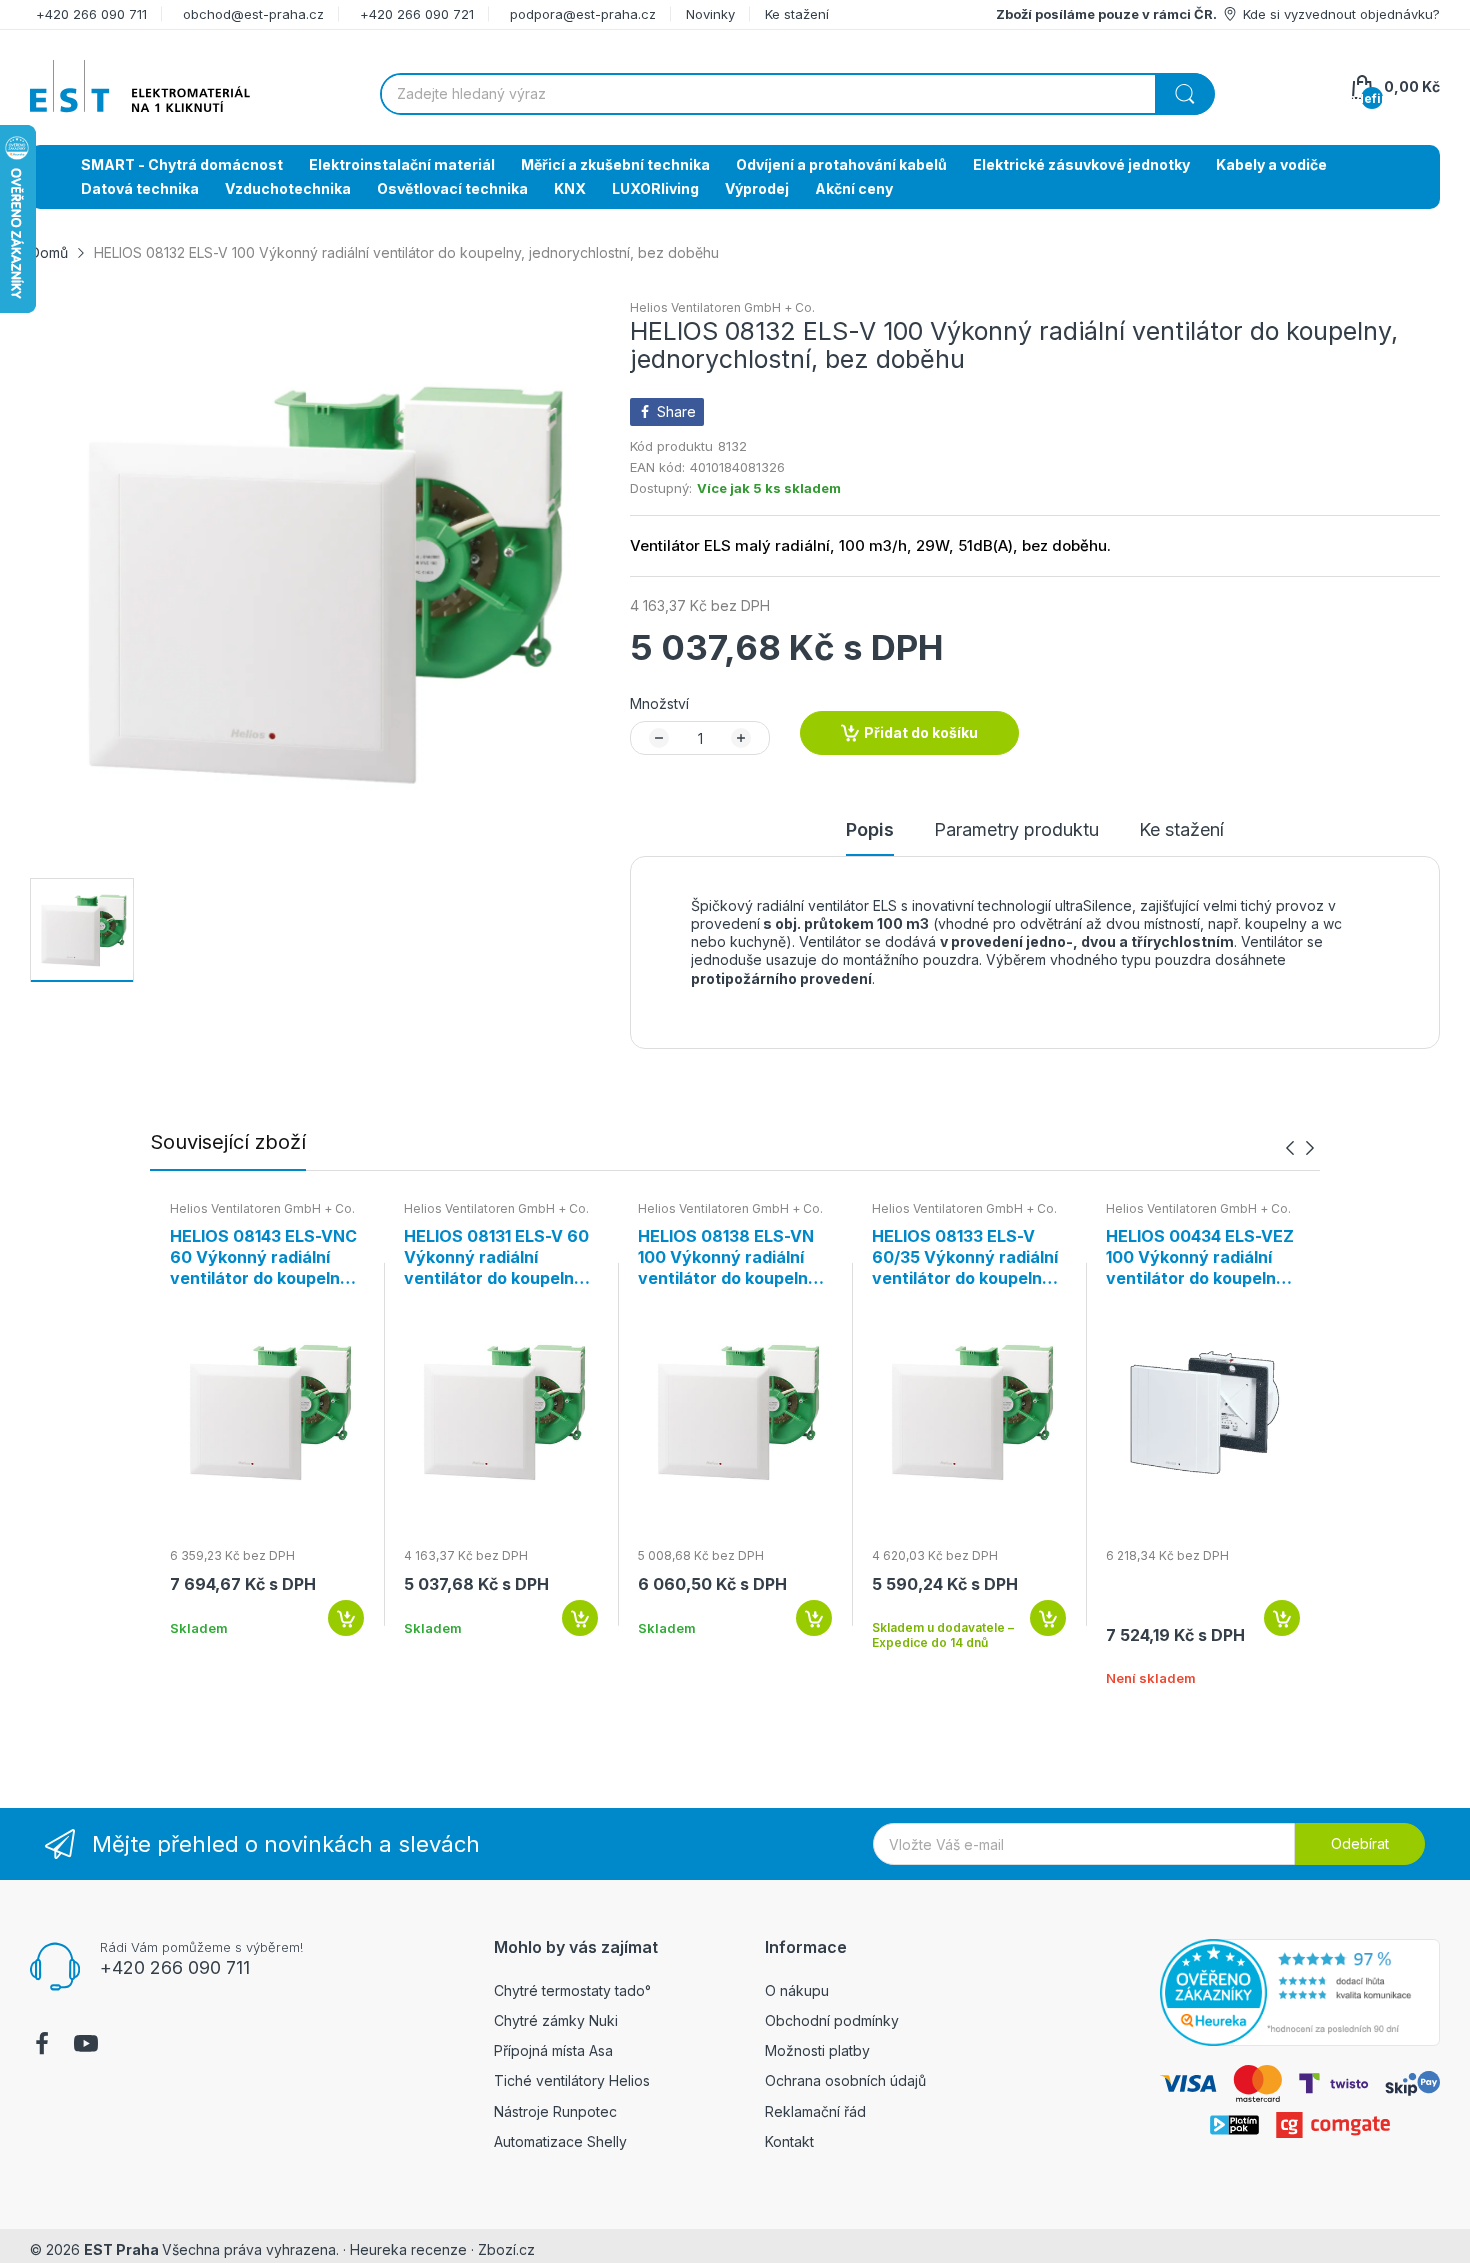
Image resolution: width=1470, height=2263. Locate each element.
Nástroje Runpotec (555, 2111)
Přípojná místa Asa (553, 2050)
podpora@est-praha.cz (583, 14)
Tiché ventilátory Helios (572, 2080)
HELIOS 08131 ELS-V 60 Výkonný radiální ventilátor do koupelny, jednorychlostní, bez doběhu (496, 1257)
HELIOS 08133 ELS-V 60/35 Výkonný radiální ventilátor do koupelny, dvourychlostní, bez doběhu (965, 1257)
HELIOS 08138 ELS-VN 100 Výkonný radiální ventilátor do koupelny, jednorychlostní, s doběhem (730, 1257)
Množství (659, 703)
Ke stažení (797, 14)
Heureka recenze (408, 2249)
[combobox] (797, 94)
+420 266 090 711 (91, 14)
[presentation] (1290, 1148)
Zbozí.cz (506, 2249)
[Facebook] (42, 2046)
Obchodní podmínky (832, 2020)
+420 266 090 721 (417, 14)
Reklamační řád (815, 2111)
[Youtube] (86, 2046)
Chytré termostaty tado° (572, 1990)
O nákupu (797, 1990)
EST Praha (121, 2249)
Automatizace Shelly (560, 2141)
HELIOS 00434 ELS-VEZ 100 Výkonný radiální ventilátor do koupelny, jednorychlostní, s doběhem (1200, 1257)
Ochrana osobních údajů (845, 2080)
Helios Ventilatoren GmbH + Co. (722, 307)
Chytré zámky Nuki (556, 2020)
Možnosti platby (817, 2050)
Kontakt (789, 2141)
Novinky (710, 14)
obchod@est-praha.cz (253, 14)
